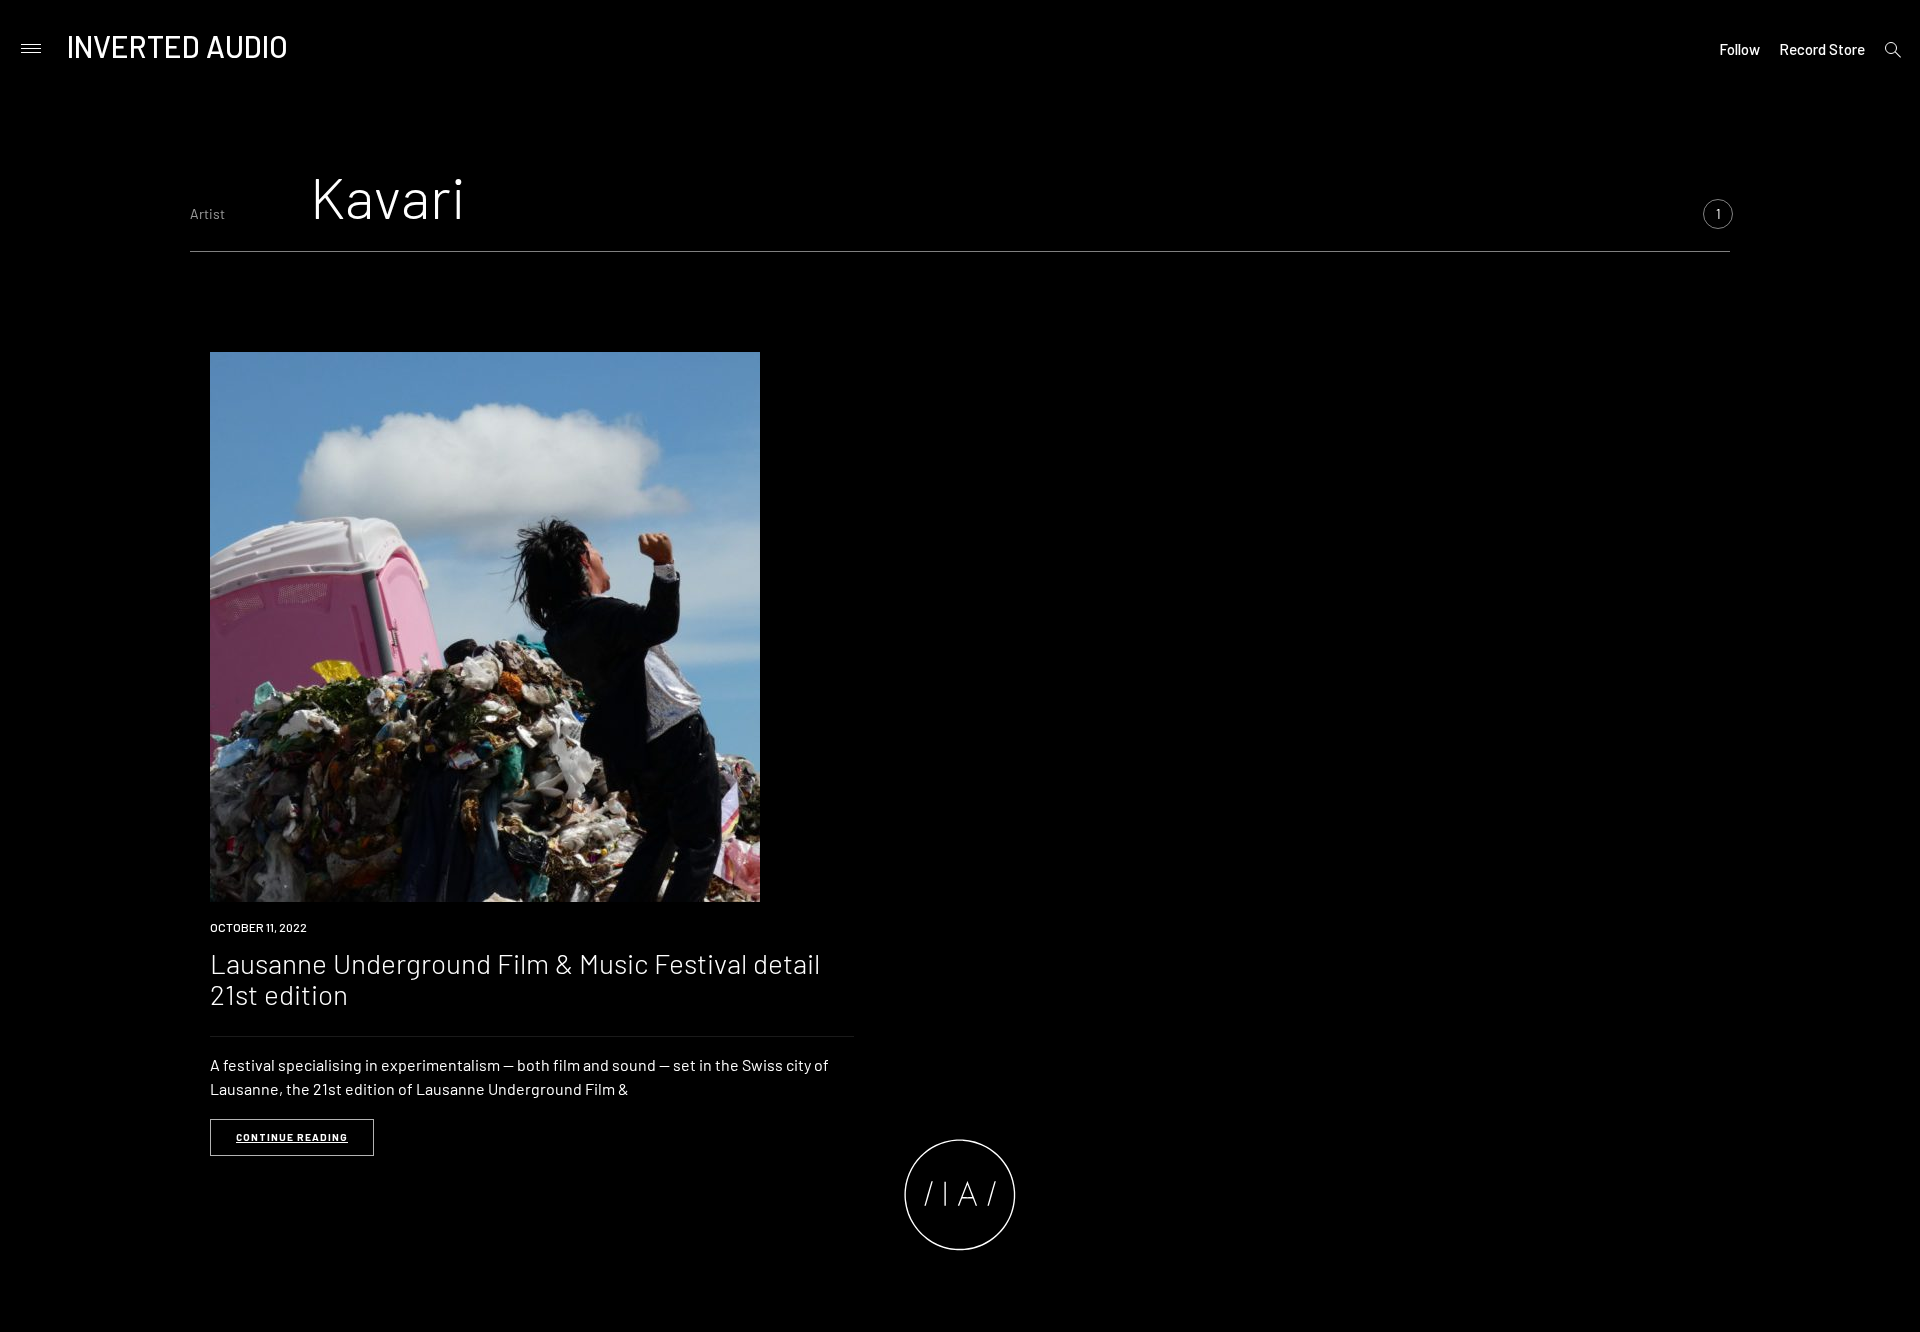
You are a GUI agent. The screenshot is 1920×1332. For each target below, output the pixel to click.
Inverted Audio (177, 46)
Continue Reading (292, 1137)
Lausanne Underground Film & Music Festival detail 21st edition (515, 978)
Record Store (1822, 49)
